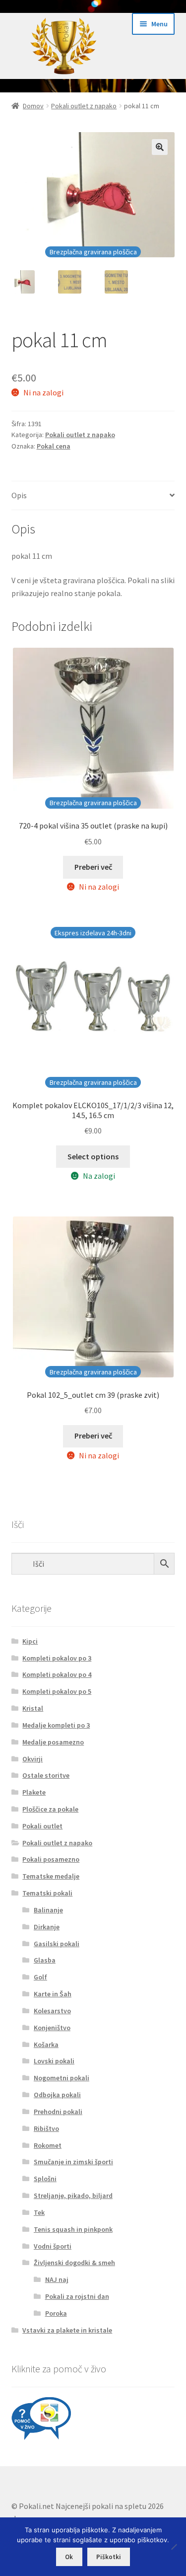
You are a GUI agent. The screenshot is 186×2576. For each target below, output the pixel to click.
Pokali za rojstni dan (77, 2296)
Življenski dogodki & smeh (74, 2263)
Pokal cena (54, 446)
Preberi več (93, 867)
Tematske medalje (51, 1876)
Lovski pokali (54, 2061)
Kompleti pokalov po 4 (57, 1674)
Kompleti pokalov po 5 (57, 1691)
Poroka (56, 2313)
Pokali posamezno (51, 1859)
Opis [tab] (19, 495)
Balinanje (48, 1910)
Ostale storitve (46, 1775)
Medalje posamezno (53, 1742)
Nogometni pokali (62, 2078)
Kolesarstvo (52, 2011)
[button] (160, 147)
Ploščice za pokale (50, 1809)
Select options (93, 1156)
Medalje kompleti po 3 (56, 1725)
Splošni (45, 2179)
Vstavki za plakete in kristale (67, 2330)
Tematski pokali (47, 1893)
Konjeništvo (52, 2028)
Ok (69, 2557)
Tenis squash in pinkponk (73, 2229)
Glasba (45, 1960)
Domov (33, 106)
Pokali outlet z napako (84, 106)
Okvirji (32, 1759)
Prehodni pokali (58, 2112)
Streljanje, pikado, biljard (73, 2196)
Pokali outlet (42, 1826)
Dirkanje (47, 1927)
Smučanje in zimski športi (73, 2162)
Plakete (34, 1792)
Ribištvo (46, 2128)
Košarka (46, 2045)
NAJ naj (57, 2279)
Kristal (33, 1708)
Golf (40, 1977)
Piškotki (109, 2557)
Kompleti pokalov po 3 (57, 1658)
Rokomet (48, 2145)
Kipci (30, 1641)
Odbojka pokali (57, 2095)
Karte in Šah (53, 1994)
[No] (174, 2547)
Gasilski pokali (57, 1944)
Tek (39, 2212)
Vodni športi (53, 2246)
